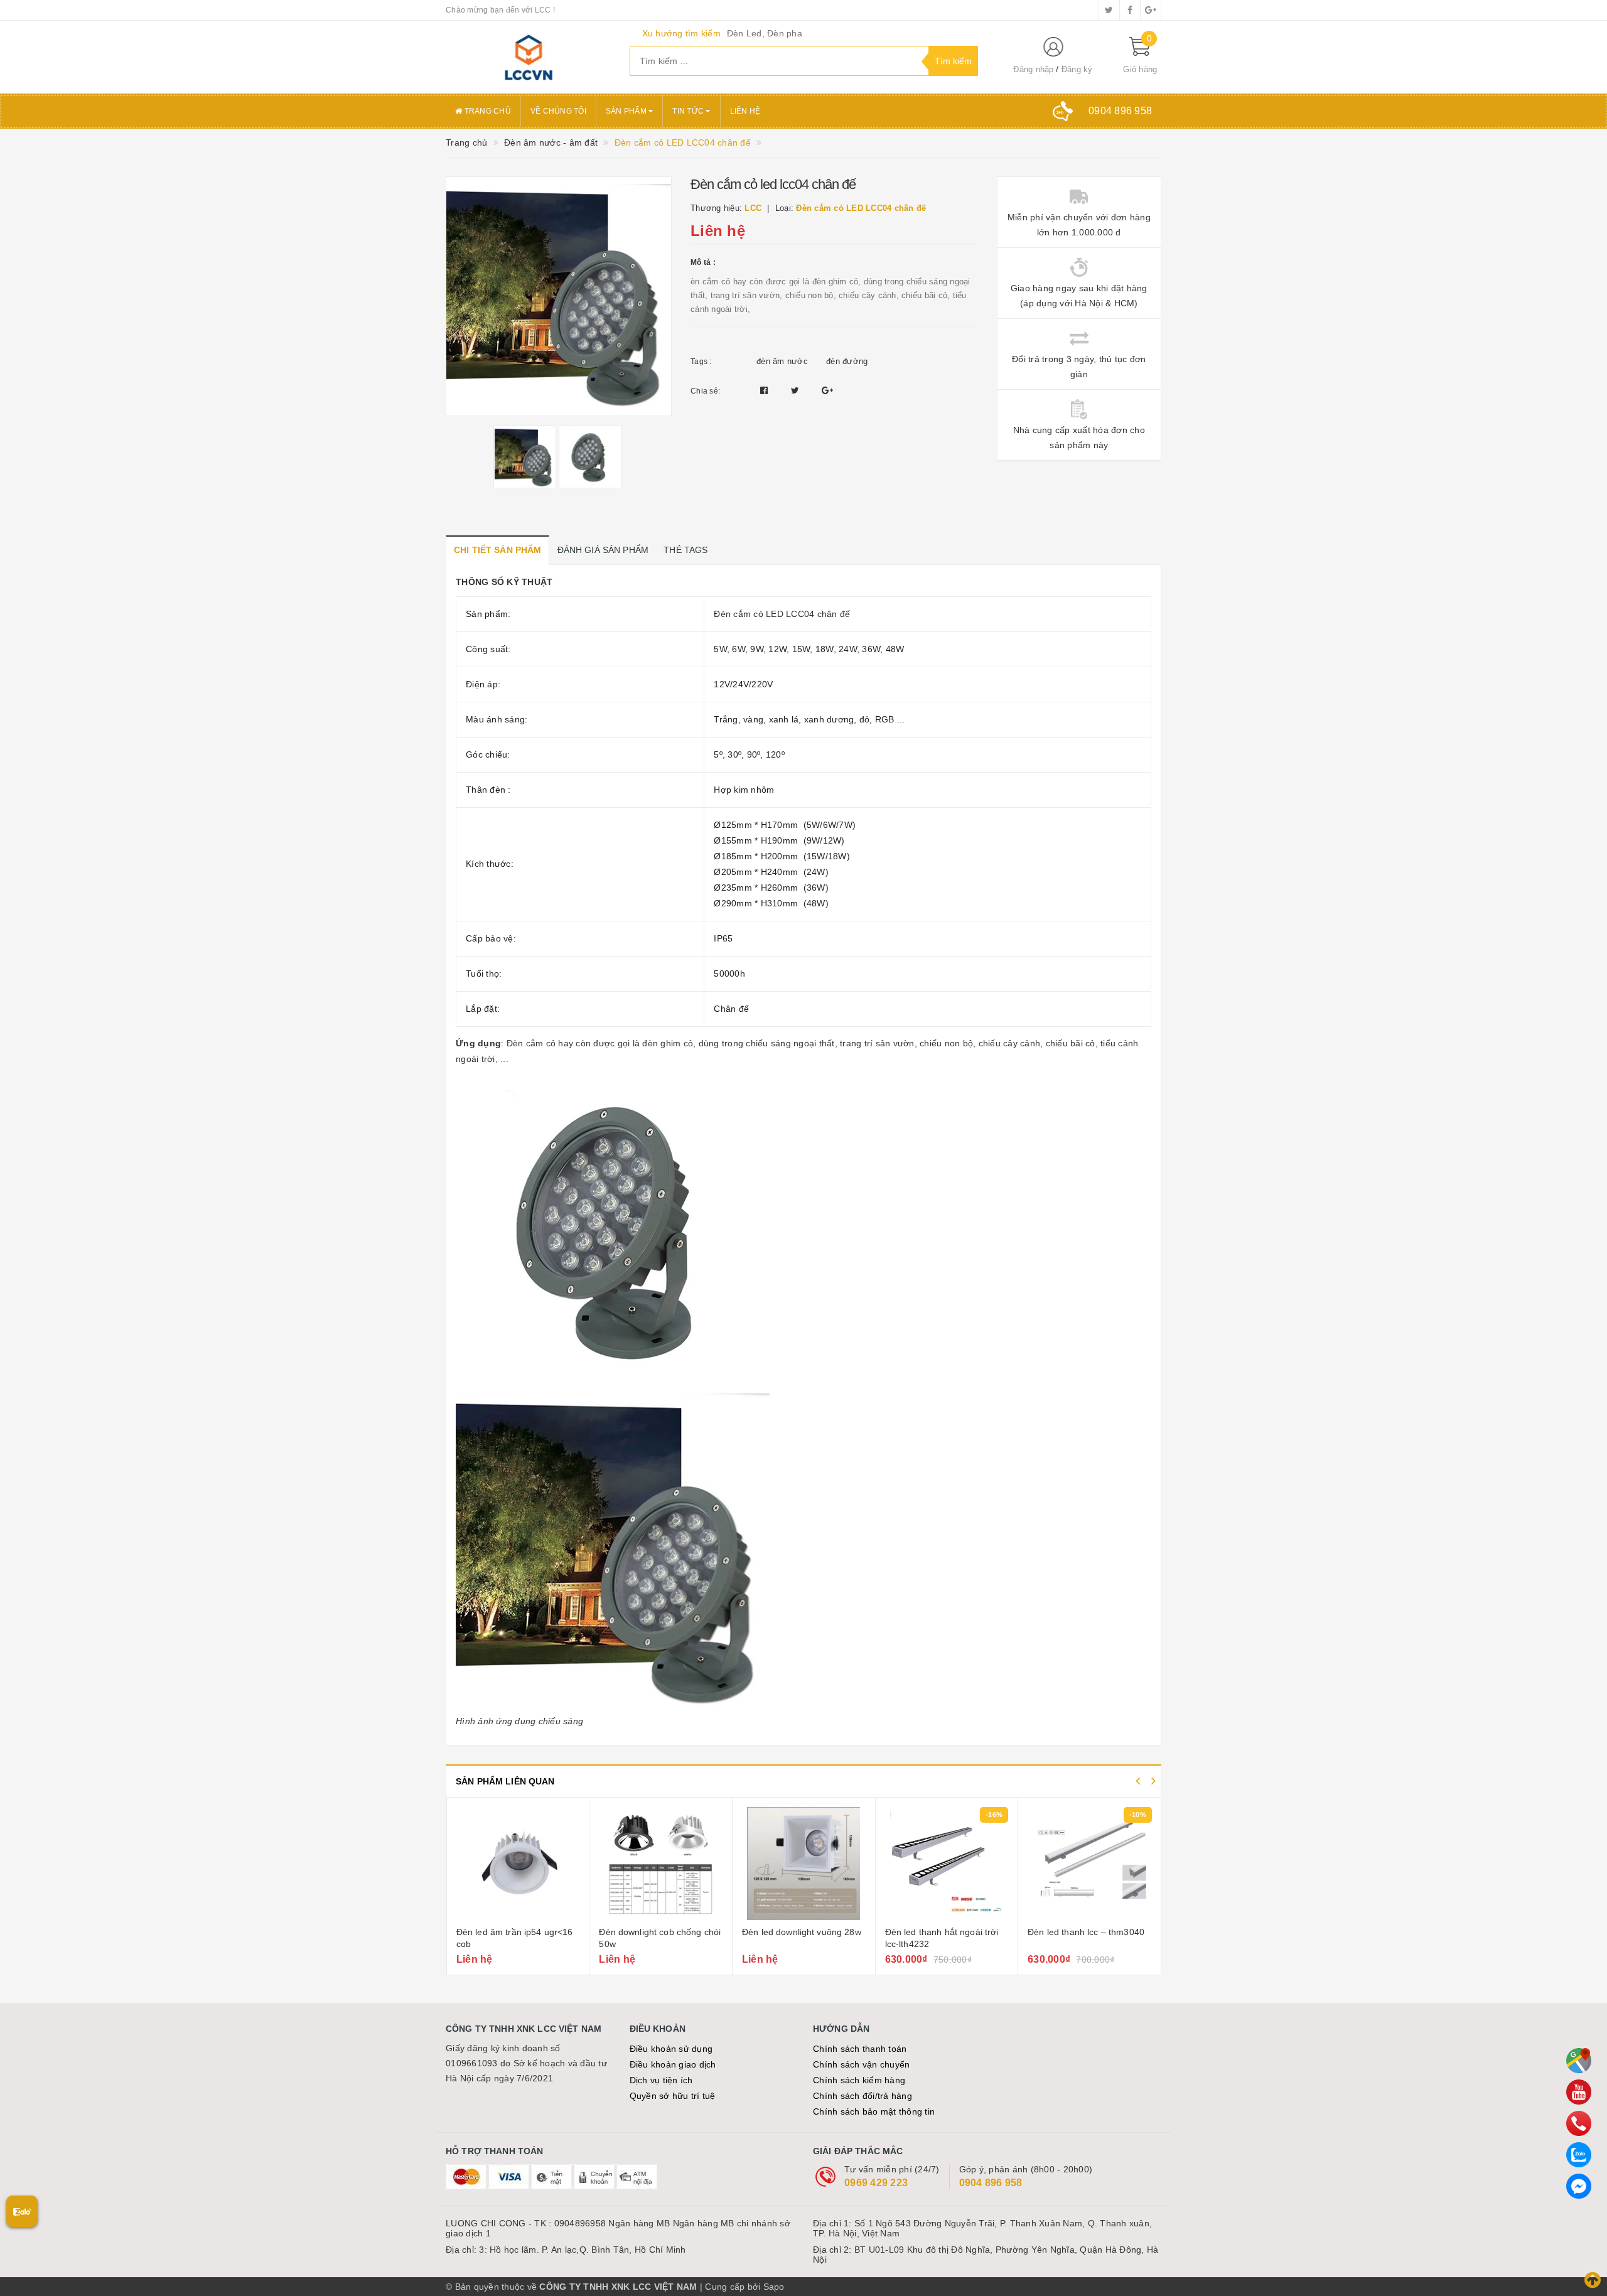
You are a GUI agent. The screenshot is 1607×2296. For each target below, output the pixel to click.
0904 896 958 (991, 2183)
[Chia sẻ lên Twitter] (797, 390)
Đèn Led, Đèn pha (765, 33)
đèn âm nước (782, 361)
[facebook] (1130, 10)
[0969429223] (1579, 2123)
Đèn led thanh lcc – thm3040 (1086, 1932)
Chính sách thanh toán (860, 2049)
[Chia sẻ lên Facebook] (766, 390)
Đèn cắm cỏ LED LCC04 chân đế (782, 614)
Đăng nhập (1033, 69)
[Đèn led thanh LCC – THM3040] (1090, 1864)
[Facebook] (1579, 2186)
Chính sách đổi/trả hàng (863, 2096)
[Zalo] (1579, 2155)
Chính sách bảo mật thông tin (874, 2111)
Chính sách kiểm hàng (859, 2080)
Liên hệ (745, 111)
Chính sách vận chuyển (861, 2064)
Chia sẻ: (705, 391)
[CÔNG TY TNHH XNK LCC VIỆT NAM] (528, 57)
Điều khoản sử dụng (671, 2049)
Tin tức (689, 111)
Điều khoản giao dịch (673, 2064)
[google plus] (1151, 10)
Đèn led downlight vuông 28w (802, 1932)
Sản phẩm (627, 111)
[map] (1579, 2061)
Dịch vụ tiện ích (661, 2080)
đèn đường (847, 361)
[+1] (827, 390)
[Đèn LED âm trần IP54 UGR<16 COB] (518, 1864)
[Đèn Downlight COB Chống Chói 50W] (661, 1864)
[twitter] (1109, 10)
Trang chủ (486, 111)
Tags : (701, 362)
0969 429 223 (876, 2183)
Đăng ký (1077, 69)
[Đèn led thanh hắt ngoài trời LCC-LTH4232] (947, 1864)
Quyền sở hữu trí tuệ (673, 2096)
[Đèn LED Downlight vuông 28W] (804, 1864)
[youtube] (1579, 2092)
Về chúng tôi (558, 111)
